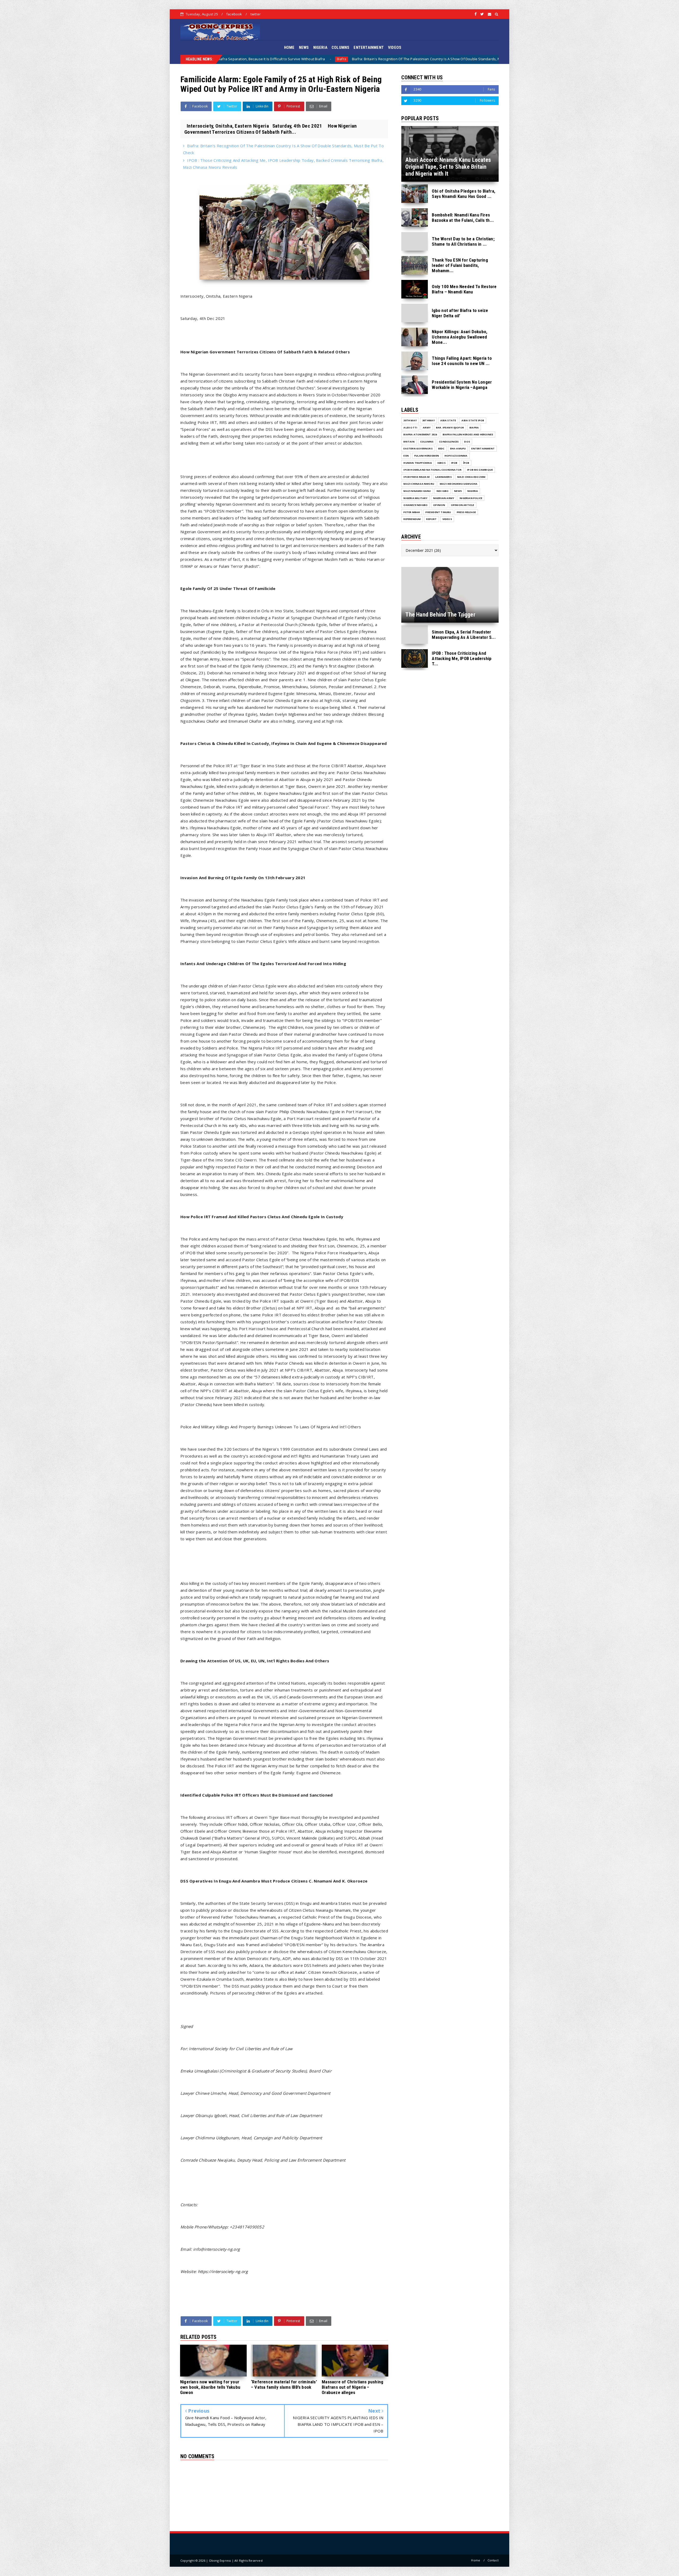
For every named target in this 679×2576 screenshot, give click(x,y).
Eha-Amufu (458, 448)
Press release (466, 512)
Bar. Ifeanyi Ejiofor (472, 59)
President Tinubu (438, 512)
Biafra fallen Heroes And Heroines (468, 434)
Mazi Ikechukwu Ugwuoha (459, 484)
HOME (289, 47)
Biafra (474, 428)
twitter (256, 14)
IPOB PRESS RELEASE (417, 477)
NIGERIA (320, 47)
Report (431, 519)
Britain (409, 442)
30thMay (428, 420)
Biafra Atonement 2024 (420, 434)
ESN (406, 456)
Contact (493, 2560)
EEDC (441, 448)
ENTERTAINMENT (369, 47)
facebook (234, 14)
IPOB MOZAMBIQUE (480, 470)
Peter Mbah (412, 512)
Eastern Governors (418, 448)
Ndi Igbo (443, 491)
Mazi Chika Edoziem (471, 477)
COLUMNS (340, 47)
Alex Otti (410, 428)
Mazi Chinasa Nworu (419, 484)
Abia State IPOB (473, 420)
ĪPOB (466, 463)
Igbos (441, 463)
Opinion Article (463, 505)
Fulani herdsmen (427, 456)
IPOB (454, 463)
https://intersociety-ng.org (223, 2271)
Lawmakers (443, 477)
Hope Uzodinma (456, 456)
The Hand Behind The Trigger (422, 59)
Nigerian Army (444, 498)
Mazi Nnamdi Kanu (417, 491)
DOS (389, 59)
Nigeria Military (415, 498)
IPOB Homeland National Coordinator (432, 470)
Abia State (448, 420)
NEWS (304, 47)
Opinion (439, 505)
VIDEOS (395, 47)
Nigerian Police (471, 498)
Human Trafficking (417, 463)
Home (476, 2560)
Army (427, 428)
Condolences (449, 442)
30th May (410, 420)
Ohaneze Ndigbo (415, 505)
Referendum (412, 519)
